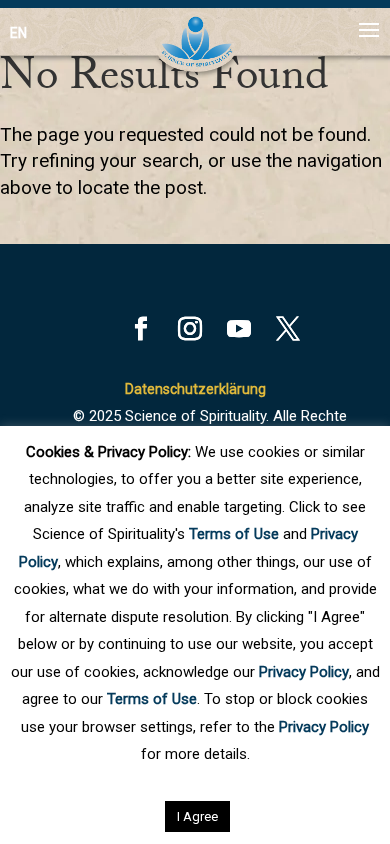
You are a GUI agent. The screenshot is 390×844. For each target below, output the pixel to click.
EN (18, 33)
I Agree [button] (197, 816)
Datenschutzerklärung (195, 389)
